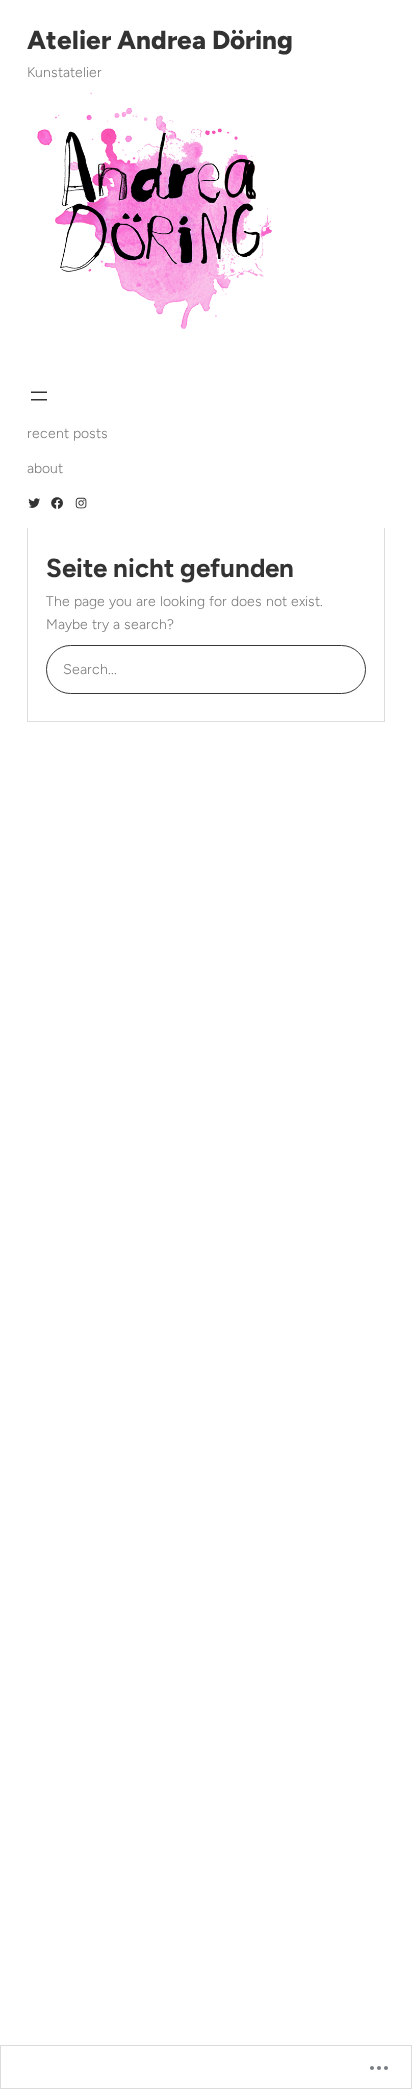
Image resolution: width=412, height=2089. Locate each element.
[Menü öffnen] (39, 396)
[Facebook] (57, 503)
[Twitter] (34, 503)
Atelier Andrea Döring (160, 40)
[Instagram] (81, 503)
